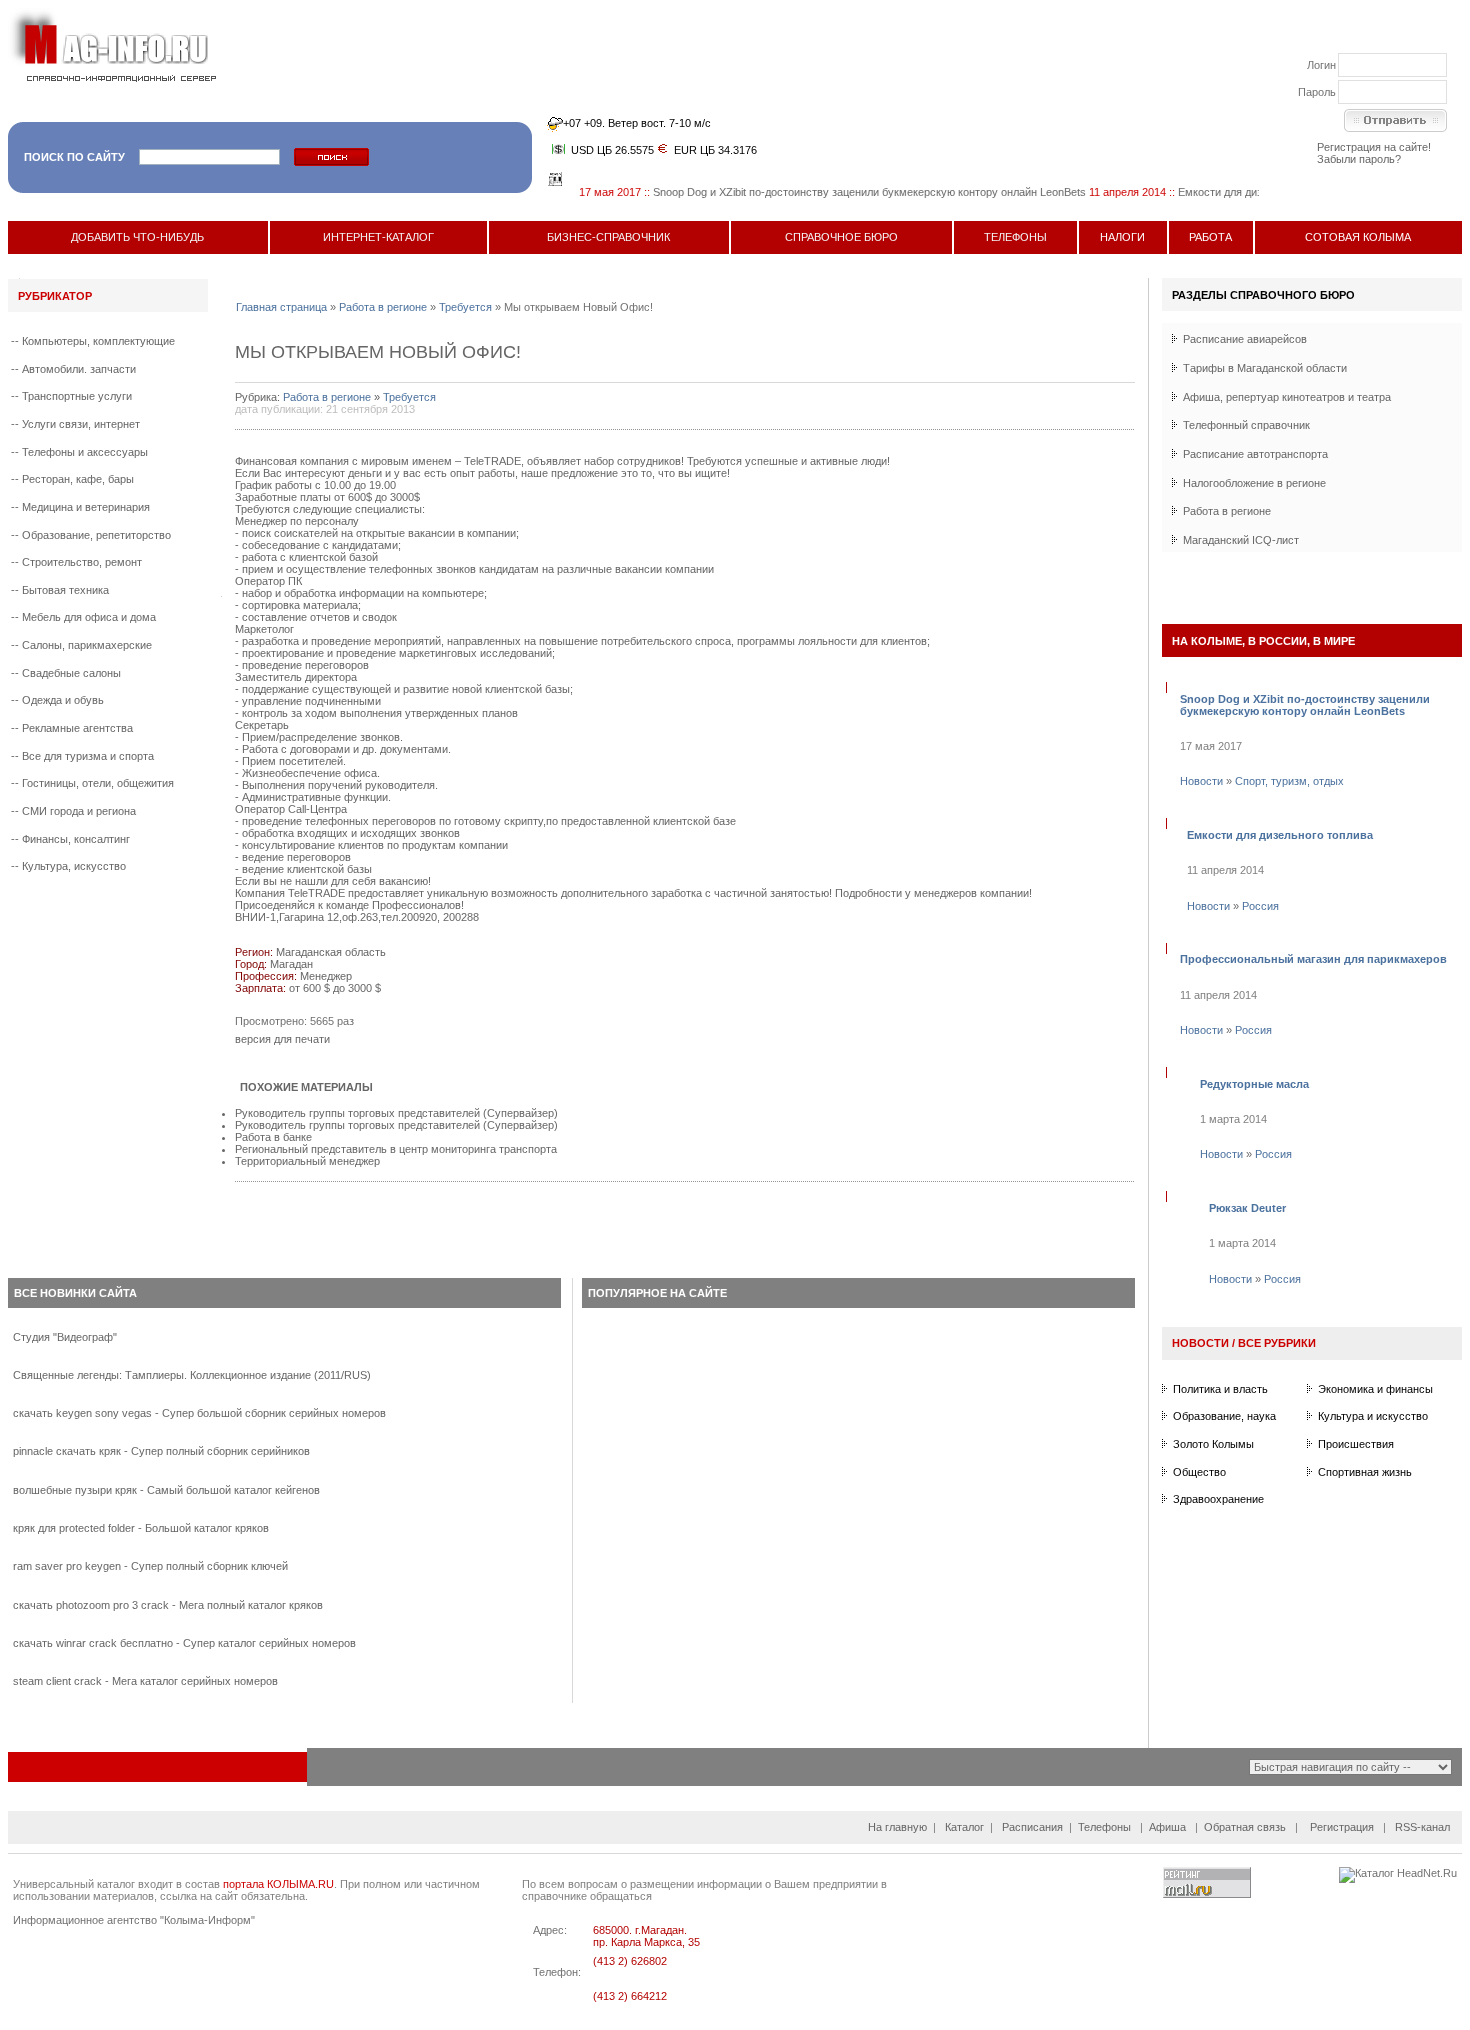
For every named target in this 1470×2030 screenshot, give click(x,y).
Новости (1201, 781)
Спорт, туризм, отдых (1289, 781)
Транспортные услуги (77, 396)
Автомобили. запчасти (79, 369)
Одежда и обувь (63, 700)
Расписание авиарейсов (1245, 339)
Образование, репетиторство (96, 535)
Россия (1260, 906)
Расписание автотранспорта (1255, 454)
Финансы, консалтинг (76, 839)
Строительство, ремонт (82, 562)
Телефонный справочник (1246, 425)
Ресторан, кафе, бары (78, 479)
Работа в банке (273, 1137)
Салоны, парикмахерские (87, 645)
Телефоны (1104, 1827)
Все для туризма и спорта (88, 756)
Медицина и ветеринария (86, 507)
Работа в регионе (383, 307)
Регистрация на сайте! (1374, 147)
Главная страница (281, 307)
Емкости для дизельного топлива (1236, 192)
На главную (897, 1827)
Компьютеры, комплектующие (98, 341)
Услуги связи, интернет (81, 424)
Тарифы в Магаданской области (1265, 368)
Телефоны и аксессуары (85, 452)
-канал (1422, 1827)
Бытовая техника (65, 590)
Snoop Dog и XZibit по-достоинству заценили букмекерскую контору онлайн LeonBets (843, 192)
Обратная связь (1245, 1827)
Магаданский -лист (1241, 540)
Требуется (465, 307)
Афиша (1167, 1827)
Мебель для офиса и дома (89, 617)
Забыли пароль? (1359, 159)
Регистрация (1342, 1827)
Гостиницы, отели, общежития (98, 783)
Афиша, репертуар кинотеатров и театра (1287, 397)
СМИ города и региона (79, 811)
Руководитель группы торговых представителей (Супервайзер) (396, 1113)
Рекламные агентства (77, 728)
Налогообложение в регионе (1254, 483)
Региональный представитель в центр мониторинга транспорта (396, 1149)
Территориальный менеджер (307, 1161)
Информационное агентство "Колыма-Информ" (134, 1920)
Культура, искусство (74, 866)
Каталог (964, 1827)
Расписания (1032, 1827)
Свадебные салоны (71, 673)
